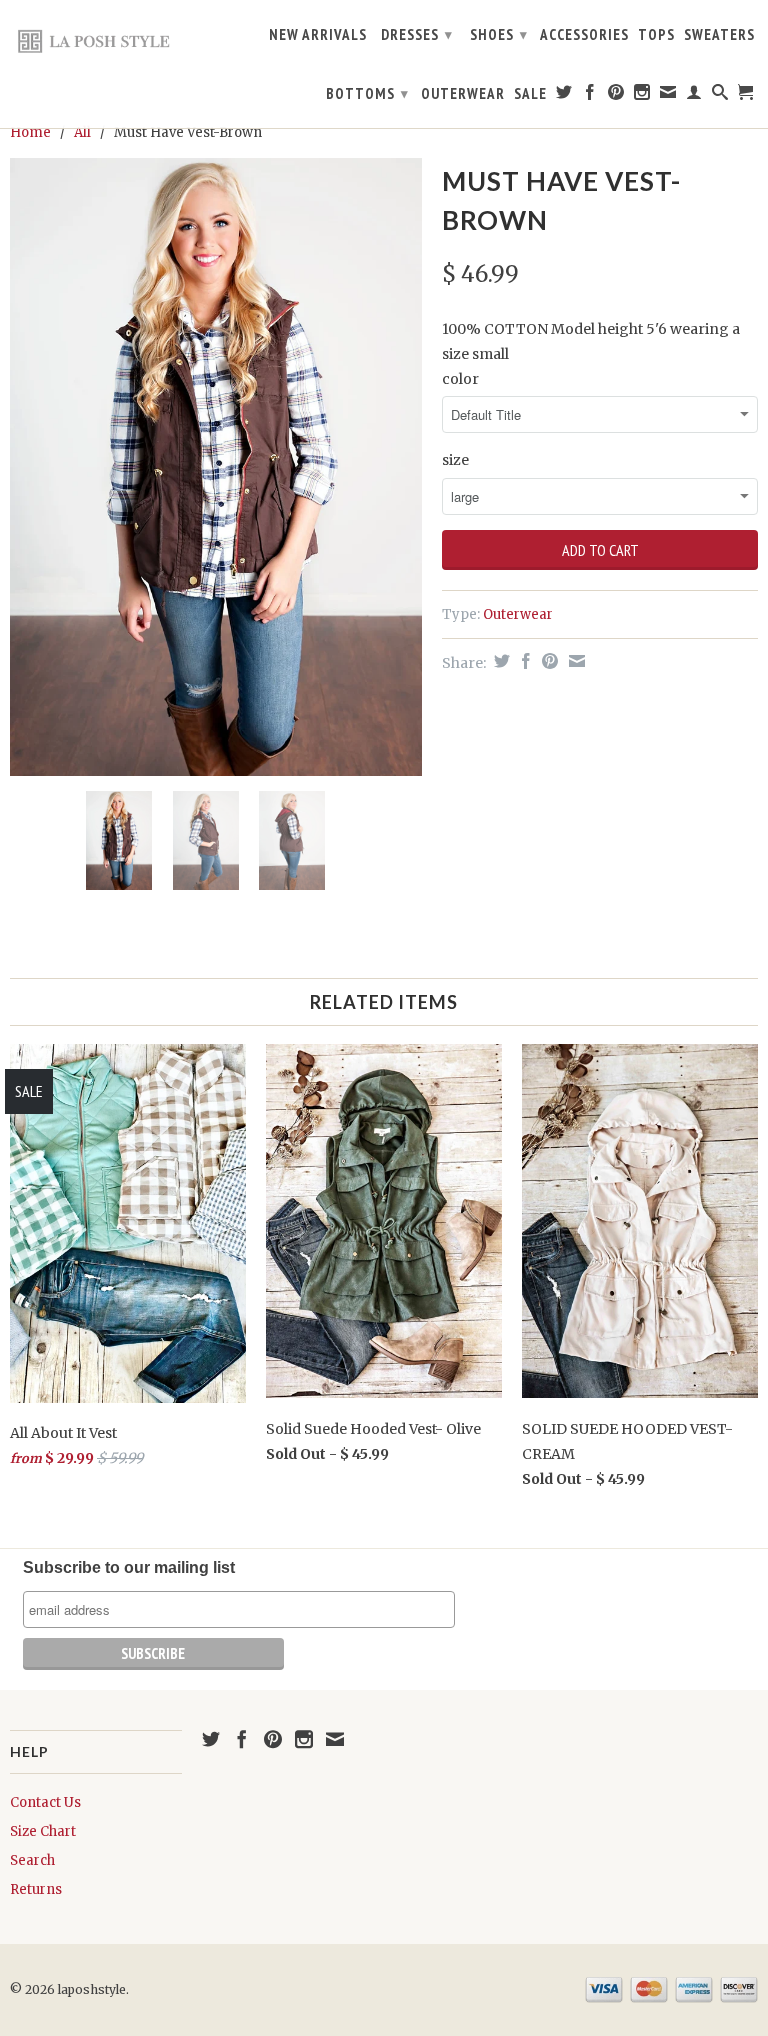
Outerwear (518, 614)
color (460, 379)
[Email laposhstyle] (668, 96)
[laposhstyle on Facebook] (590, 96)
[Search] (720, 96)
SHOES (499, 34)
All (82, 132)
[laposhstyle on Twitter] (564, 96)
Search (32, 1860)
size (455, 460)
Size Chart (43, 1831)
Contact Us (45, 1802)
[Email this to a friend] (574, 661)
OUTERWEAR (463, 94)
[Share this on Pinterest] (547, 661)
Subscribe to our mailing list (129, 1567)
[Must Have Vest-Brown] (216, 467)
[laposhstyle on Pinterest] (616, 96)
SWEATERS (719, 35)
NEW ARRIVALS (318, 35)
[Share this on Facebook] (523, 661)
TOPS (656, 35)
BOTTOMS (367, 93)
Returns (36, 1889)
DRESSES (417, 34)
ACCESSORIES (584, 35)
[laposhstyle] (96, 40)
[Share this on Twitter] (499, 661)
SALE (530, 94)
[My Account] (694, 96)
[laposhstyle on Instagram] (642, 96)
